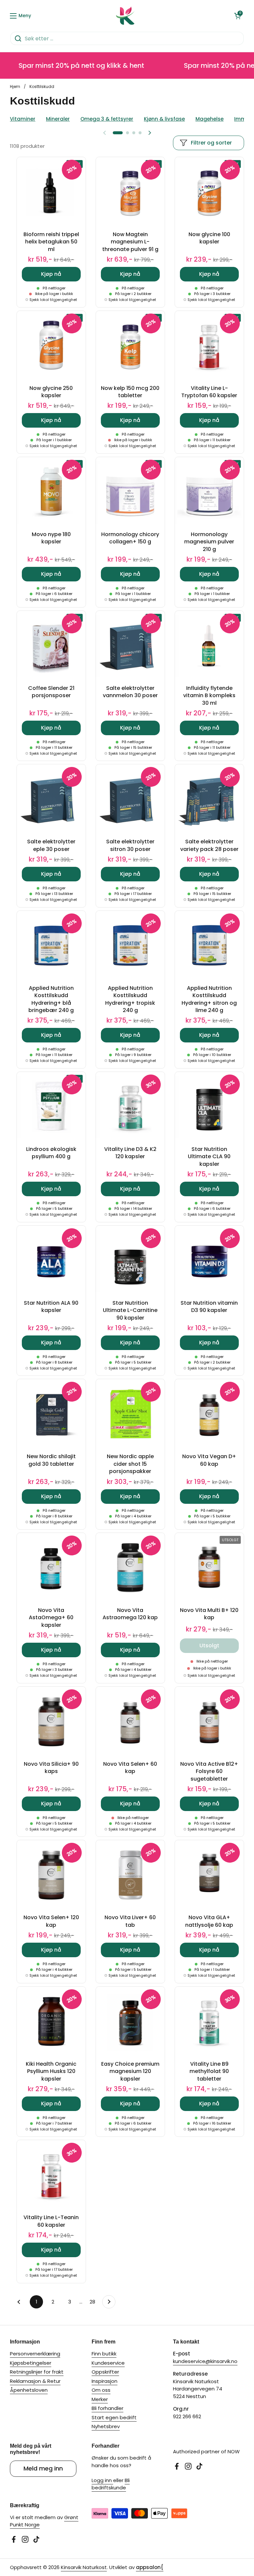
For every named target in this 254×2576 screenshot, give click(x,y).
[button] (237, 16)
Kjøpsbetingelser (31, 2363)
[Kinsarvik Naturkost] (125, 16)
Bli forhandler (107, 2408)
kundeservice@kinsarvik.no (205, 2361)
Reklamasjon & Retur (35, 2381)
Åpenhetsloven (29, 2390)
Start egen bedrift (114, 2417)
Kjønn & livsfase (164, 119)
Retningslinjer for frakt (37, 2372)
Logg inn (102, 2480)
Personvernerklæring (35, 2354)
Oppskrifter (105, 2372)
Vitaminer (23, 119)
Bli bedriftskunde (111, 2484)
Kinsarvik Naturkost (84, 2567)
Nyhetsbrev (106, 2426)
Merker (100, 2399)
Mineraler (58, 119)
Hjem (15, 86)
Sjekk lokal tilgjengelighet (53, 300)
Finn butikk (104, 2354)
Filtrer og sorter (211, 143)
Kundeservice (108, 2363)
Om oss (101, 2390)
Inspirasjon (105, 2381)
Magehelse (210, 119)
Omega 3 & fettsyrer (107, 119)
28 (94, 2302)
